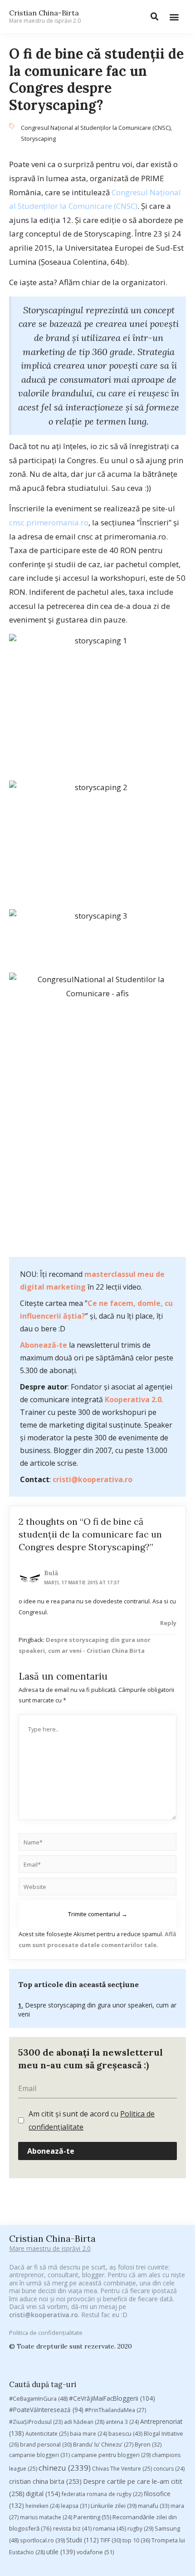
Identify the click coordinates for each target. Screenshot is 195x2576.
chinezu (65, 2468)
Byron (148, 2445)
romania (110, 2528)
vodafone (95, 2552)
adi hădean (84, 2422)
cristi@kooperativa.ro (93, 1479)
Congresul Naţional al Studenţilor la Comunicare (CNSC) (96, 128)
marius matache (46, 2517)
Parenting (92, 2517)
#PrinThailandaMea (115, 2410)
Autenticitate (47, 2434)
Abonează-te (44, 1345)
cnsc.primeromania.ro (49, 522)
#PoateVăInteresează (46, 2410)
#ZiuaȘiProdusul (36, 2422)
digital (43, 2494)
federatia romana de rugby (102, 2494)
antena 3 (122, 2422)
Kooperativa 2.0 (133, 1399)
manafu (154, 2506)
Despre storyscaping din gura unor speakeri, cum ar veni (97, 2010)
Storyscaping (38, 138)
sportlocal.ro (42, 2540)
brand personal (46, 2445)
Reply (168, 1623)
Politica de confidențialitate (46, 2333)
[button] (174, 17)
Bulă (51, 1573)
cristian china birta (45, 2481)
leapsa (75, 2506)
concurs (169, 2469)
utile (61, 2552)
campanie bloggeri (39, 2455)
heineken (42, 2506)
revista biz (72, 2528)
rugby (140, 2529)
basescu (125, 2433)
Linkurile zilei (114, 2506)
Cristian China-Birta (45, 16)
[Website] (97, 1888)
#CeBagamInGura (38, 2398)
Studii (83, 2540)
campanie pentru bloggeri (111, 2455)
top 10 (136, 2540)
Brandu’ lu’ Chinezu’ (103, 2445)
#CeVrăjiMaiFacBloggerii (112, 2398)
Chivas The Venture (122, 2469)
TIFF (111, 2540)
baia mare (88, 2434)
